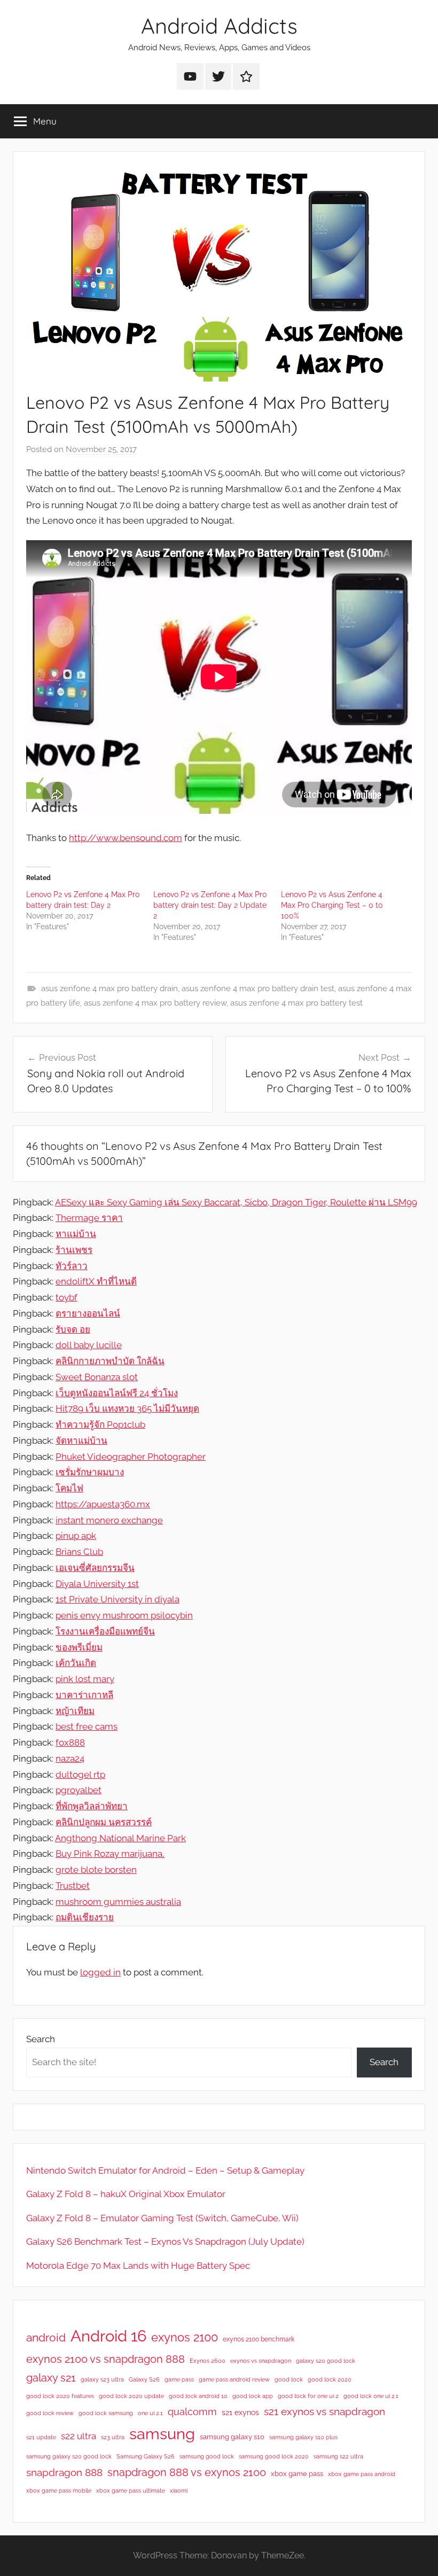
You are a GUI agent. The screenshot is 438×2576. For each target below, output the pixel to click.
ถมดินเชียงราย (85, 1917)
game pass (179, 2379)
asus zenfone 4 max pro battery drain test (258, 989)
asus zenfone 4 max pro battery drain (109, 989)
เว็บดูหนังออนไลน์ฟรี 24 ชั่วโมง (117, 1393)
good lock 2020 (330, 2379)
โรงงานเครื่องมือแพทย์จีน (105, 1631)
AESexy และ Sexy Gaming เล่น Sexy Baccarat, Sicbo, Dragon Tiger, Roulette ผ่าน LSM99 (236, 1202)
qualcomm (192, 2412)
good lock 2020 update (131, 2396)
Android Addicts (219, 26)
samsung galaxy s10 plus (303, 2437)
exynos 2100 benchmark (259, 2339)
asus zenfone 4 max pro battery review (155, 1003)
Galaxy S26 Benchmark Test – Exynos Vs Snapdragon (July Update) (165, 2242)
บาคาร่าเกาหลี (84, 1695)
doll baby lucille (89, 1345)
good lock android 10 (198, 2396)
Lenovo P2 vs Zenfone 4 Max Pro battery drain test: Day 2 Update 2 (210, 905)
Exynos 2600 (208, 2361)
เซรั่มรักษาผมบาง (90, 1472)
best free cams (87, 1726)
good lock (289, 2379)
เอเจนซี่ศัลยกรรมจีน (95, 1568)
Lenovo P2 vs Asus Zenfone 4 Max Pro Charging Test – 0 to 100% (332, 905)
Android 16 (108, 2336)
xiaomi (179, 2491)
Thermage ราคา (89, 1218)
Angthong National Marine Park (120, 1838)
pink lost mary (85, 1679)
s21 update (41, 2437)
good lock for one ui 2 (308, 2396)
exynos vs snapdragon (261, 2361)
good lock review (50, 2413)
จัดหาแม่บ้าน (81, 1441)
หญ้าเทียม (75, 1711)
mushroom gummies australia (118, 1902)
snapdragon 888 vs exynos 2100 (187, 2472)
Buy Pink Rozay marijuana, (110, 1854)
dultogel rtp (80, 1775)
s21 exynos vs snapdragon (324, 2411)
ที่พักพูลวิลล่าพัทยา (92, 1806)
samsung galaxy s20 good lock (69, 2456)
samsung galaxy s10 (232, 2437)
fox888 (70, 1742)
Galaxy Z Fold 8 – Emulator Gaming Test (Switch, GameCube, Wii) (162, 2218)
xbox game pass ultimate (131, 2491)
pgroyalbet (79, 1790)
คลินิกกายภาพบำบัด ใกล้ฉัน (110, 1361)
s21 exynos (240, 2412)
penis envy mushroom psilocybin (124, 1615)
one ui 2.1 (150, 2413)
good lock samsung (106, 2413)
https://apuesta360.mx (103, 1504)
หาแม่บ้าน (76, 1234)
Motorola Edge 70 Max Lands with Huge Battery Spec (138, 2266)
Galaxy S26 (144, 2379)
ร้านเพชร (74, 1250)
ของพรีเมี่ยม (79, 1647)
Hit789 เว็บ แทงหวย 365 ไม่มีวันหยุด (127, 1408)
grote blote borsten (96, 1870)
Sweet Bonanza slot (97, 1377)
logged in (100, 1972)
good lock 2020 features (60, 2396)
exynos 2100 (185, 2337)
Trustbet (73, 1886)
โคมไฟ (69, 1488)
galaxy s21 (51, 2378)
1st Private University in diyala (118, 1599)
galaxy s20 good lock (326, 2361)
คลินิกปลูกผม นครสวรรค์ (104, 1822)
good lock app (253, 2396)
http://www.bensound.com (126, 838)
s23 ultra (113, 2437)
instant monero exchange (109, 1520)
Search (41, 2039)
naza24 (70, 1758)
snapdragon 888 (64, 2472)
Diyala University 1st (97, 1584)
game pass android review (234, 2379)
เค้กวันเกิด (76, 1663)
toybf (67, 1297)
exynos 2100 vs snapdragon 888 (105, 2359)
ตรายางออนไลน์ (88, 1313)
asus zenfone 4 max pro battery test (296, 1003)
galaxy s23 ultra (102, 2379)
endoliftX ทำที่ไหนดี (96, 1281)
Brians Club (79, 1552)
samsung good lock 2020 (274, 2456)
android (46, 2337)
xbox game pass (297, 2474)
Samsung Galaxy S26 (146, 2456)
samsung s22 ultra (338, 2456)
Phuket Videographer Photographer (131, 1457)
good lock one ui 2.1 (371, 2396)
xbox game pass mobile (59, 2491)
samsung (162, 2434)
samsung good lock (207, 2456)
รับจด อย (73, 1329)
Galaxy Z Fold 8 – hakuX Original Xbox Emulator (126, 2194)
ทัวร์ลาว (72, 1266)
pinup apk (76, 1536)
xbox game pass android (362, 2474)
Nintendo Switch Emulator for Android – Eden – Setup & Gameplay (165, 2170)
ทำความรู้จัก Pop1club (100, 1425)
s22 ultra (79, 2436)
